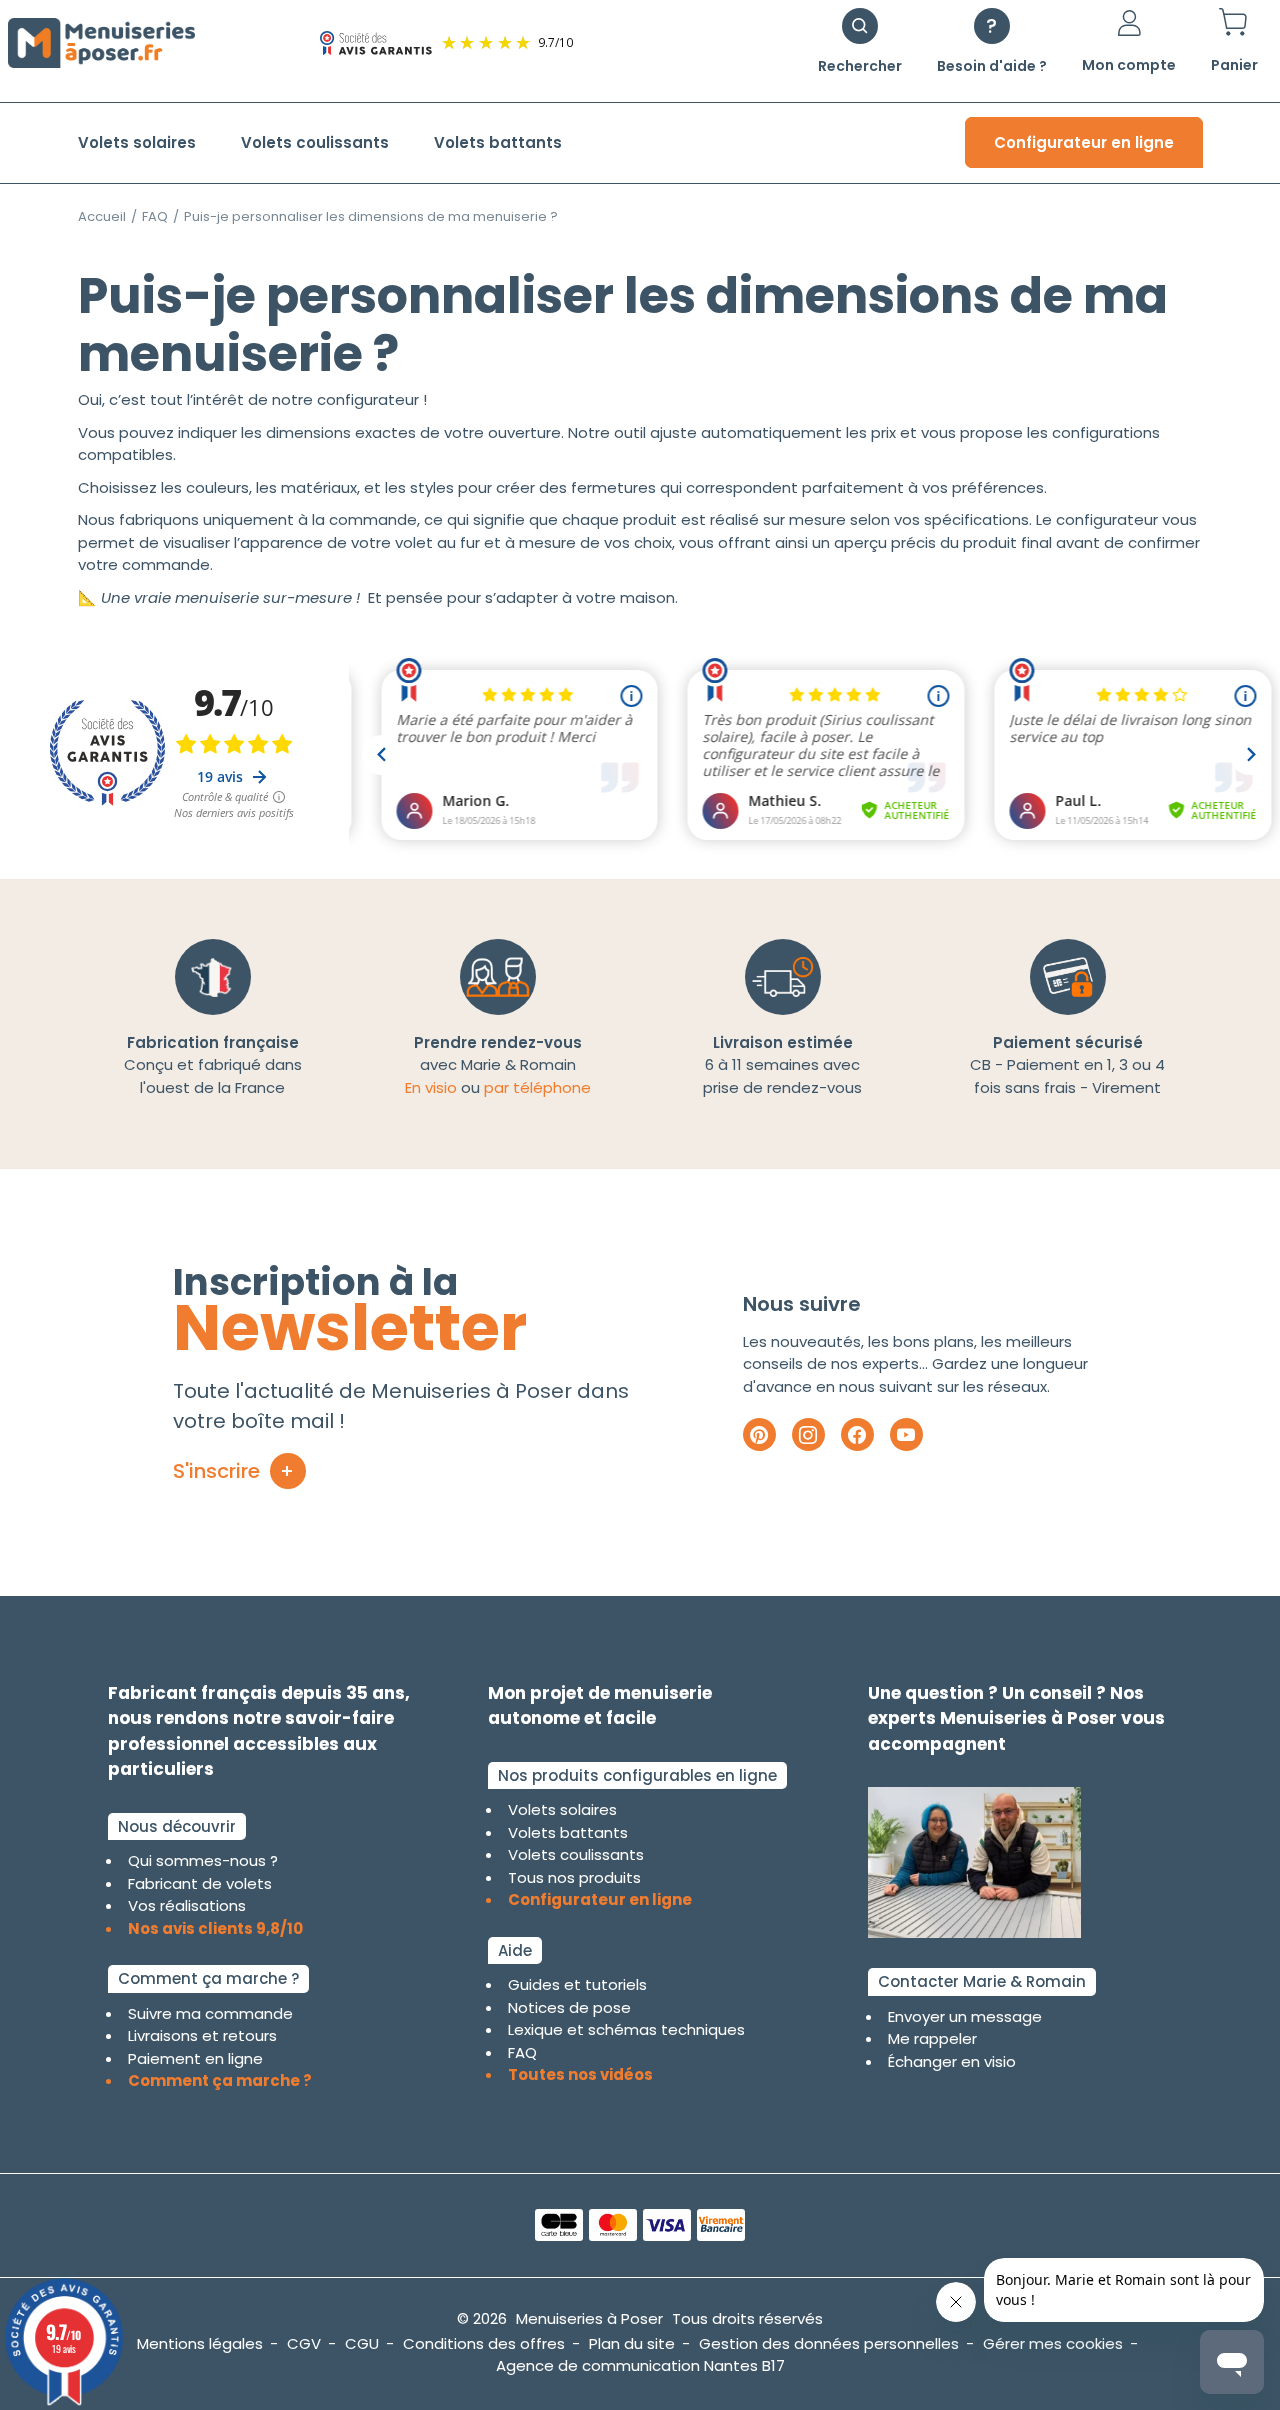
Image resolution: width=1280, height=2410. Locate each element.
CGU (362, 2343)
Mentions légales (200, 2343)
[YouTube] (906, 1434)
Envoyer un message (965, 2016)
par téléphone (537, 1087)
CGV (304, 2343)
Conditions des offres (484, 2343)
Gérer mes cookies (1053, 2343)
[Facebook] (857, 1434)
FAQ (155, 216)
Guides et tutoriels (577, 1984)
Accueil (102, 216)
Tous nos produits (574, 1877)
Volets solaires (137, 142)
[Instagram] (808, 1434)
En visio (431, 1087)
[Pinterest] (759, 1434)
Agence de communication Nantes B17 (640, 2365)
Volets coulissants (315, 142)
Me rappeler (932, 2038)
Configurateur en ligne (1084, 142)
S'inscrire (216, 1471)
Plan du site (632, 2343)
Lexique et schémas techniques (626, 2029)
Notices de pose (569, 2007)
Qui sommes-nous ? (203, 1860)
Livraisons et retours (202, 2035)
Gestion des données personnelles (829, 2343)
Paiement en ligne (195, 2058)
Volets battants (498, 142)
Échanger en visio (952, 2061)
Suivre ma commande (210, 2013)
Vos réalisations (187, 1905)
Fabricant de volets (200, 1883)
